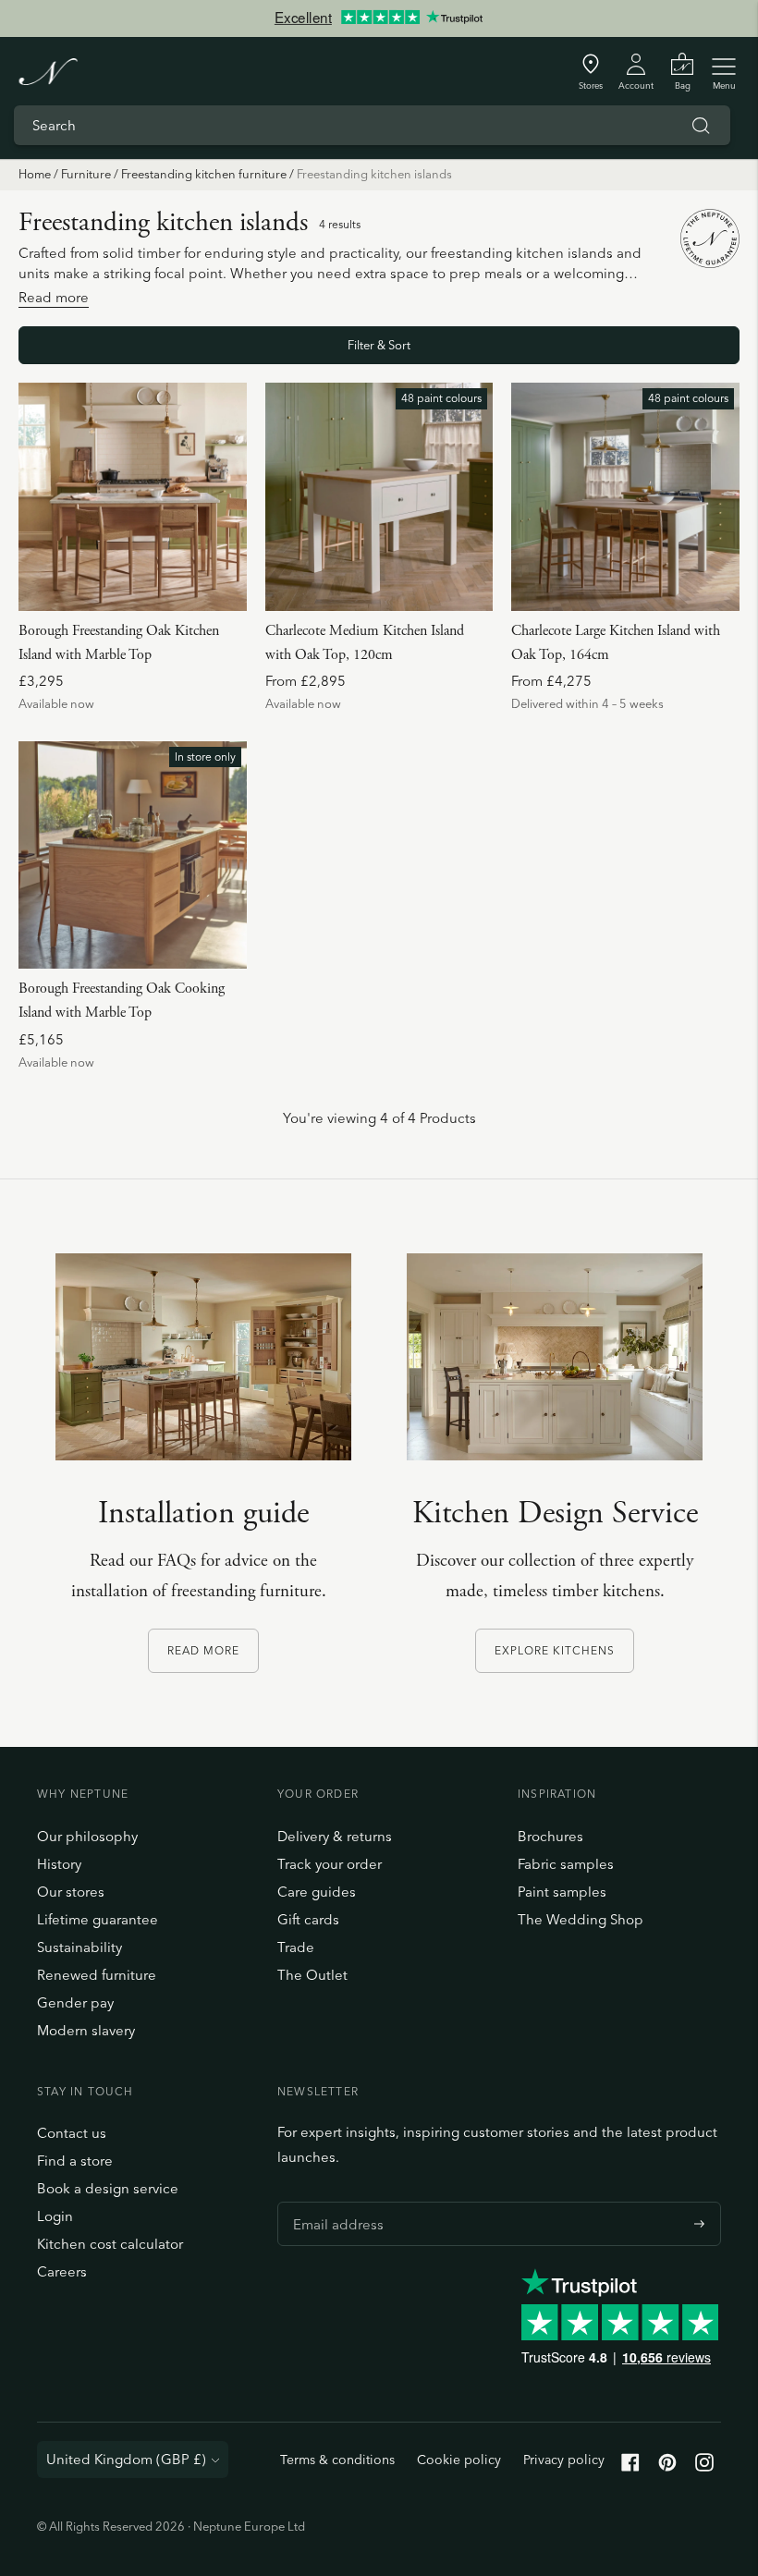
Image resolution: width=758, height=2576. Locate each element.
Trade (296, 1947)
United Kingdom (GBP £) (126, 2459)
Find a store (75, 2161)
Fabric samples (566, 1864)
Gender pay (75, 2002)
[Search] (701, 126)
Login (55, 2216)
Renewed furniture (97, 1975)
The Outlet (312, 1975)
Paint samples (562, 1892)
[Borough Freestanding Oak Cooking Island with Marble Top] (133, 855)
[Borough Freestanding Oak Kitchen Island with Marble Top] (133, 497)
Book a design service (108, 2188)
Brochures (550, 1836)
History (59, 1864)
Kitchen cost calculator (110, 2244)
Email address (334, 2202)
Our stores (71, 1892)
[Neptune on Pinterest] (667, 2466)
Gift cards (308, 1919)
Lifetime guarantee (98, 1919)
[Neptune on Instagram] (704, 2466)
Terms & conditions (337, 2460)
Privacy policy (564, 2460)
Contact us (72, 2133)
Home (35, 174)
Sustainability (79, 1947)
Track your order (330, 1864)
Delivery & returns (335, 1836)
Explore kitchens (555, 1650)
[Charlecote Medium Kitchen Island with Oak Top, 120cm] (379, 497)
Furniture (86, 174)
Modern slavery (86, 2030)
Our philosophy (87, 1836)
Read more (203, 1650)
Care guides (317, 1892)
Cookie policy (459, 2460)
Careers (62, 2271)
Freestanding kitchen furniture (204, 174)
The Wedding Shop (581, 1919)
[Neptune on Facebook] (630, 2466)
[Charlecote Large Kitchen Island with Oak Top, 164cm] (625, 497)
